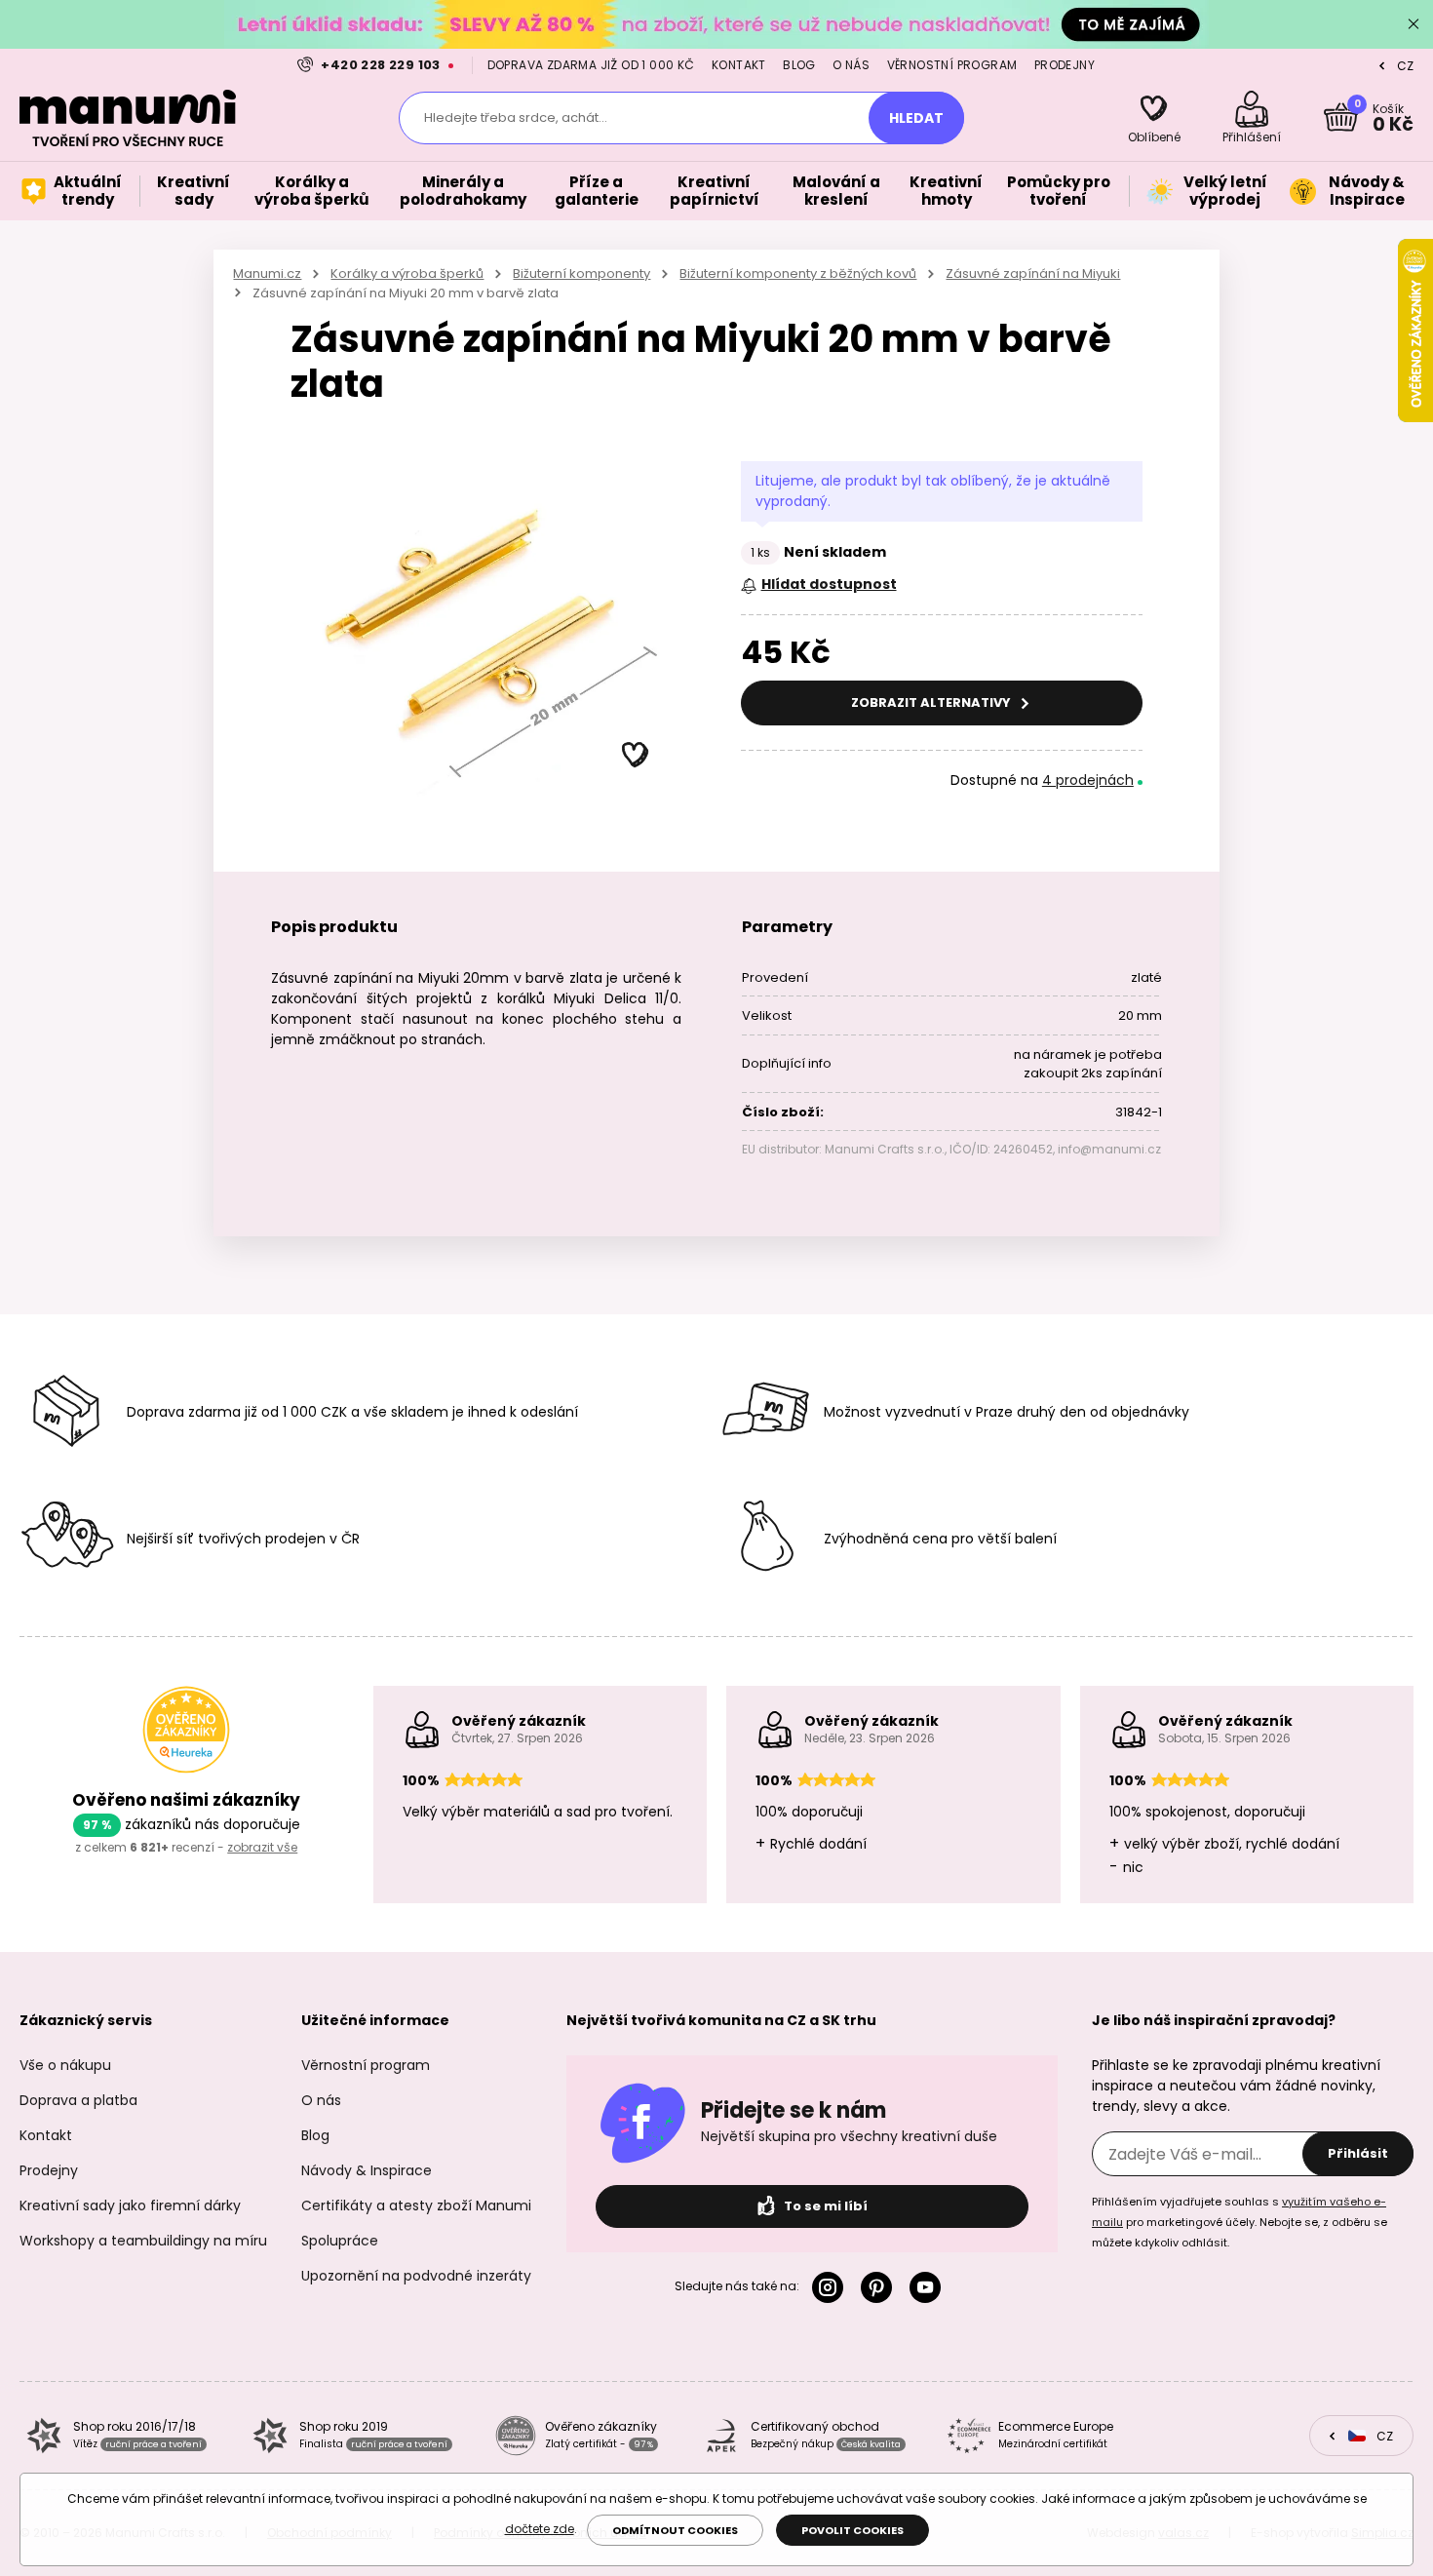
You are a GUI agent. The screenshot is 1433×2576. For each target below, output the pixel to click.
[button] (636, 756)
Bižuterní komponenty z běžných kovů (798, 273)
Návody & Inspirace (367, 2170)
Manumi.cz (267, 273)
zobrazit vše (262, 1847)
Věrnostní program (952, 65)
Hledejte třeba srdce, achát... (516, 117)
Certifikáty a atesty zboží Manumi (416, 2205)
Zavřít (1414, 24)
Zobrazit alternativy (932, 703)
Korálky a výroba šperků (407, 273)
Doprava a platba (78, 2100)
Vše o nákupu (65, 2065)
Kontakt (739, 65)
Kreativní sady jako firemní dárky (130, 2205)
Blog (799, 65)
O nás (851, 65)
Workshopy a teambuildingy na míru (143, 2241)
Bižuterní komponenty (581, 273)
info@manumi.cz (1109, 1149)
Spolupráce (340, 2241)
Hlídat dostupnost (829, 584)
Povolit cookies (852, 2530)
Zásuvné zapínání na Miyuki (1033, 273)
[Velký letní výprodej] (716, 24)
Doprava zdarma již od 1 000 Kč (591, 65)
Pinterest (880, 2287)
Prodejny (1065, 65)
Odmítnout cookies (675, 2530)
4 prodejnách (1088, 780)
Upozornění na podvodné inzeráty (416, 2276)
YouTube (929, 2287)
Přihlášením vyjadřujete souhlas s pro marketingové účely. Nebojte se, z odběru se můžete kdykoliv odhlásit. (1239, 2222)
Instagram (832, 2287)
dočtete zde (540, 2529)
